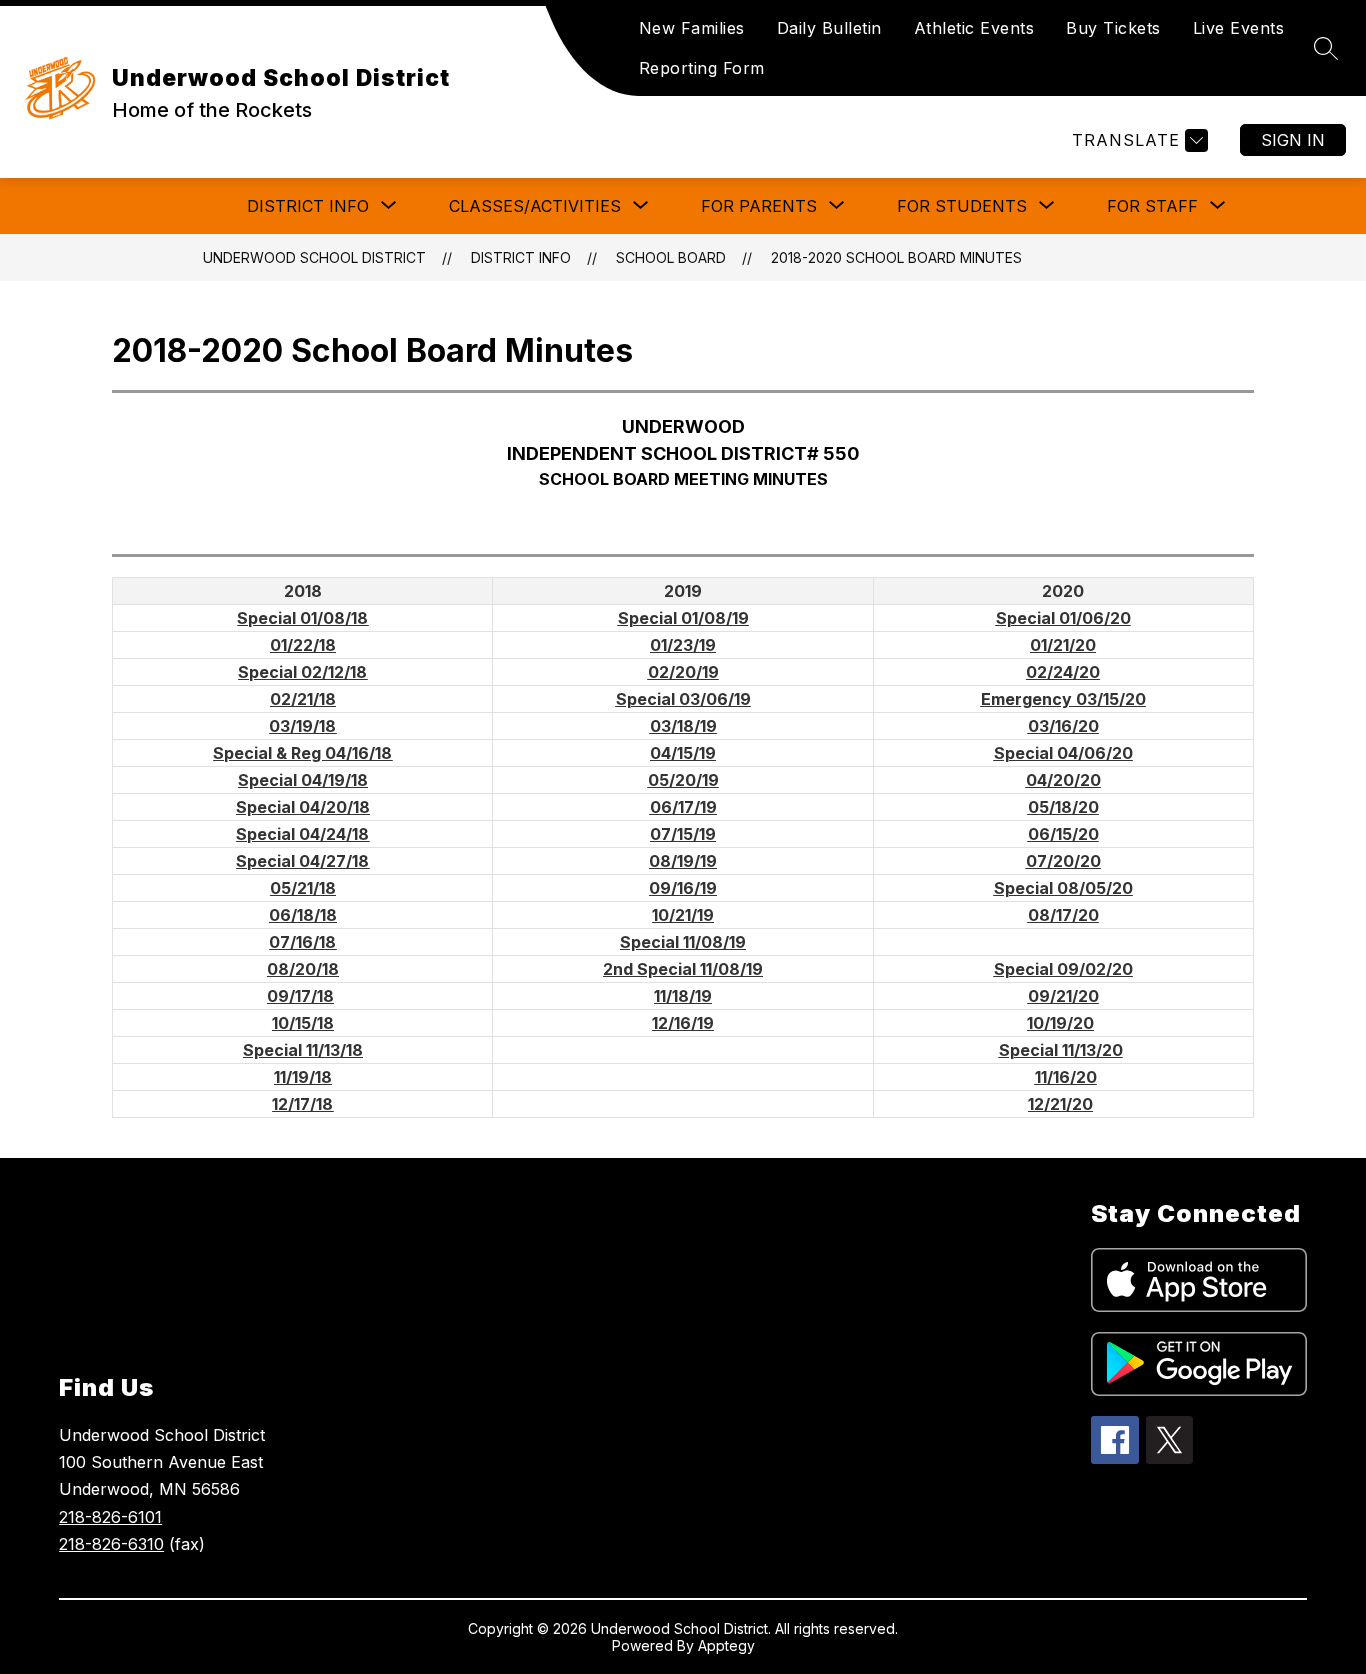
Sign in (1293, 140)
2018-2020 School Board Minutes (896, 257)
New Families (692, 28)
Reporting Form (702, 68)
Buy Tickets (1113, 28)
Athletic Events (974, 28)
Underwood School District (314, 257)
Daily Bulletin (829, 28)
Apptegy (726, 1645)
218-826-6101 (110, 1517)
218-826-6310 (111, 1544)
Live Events (1239, 28)
